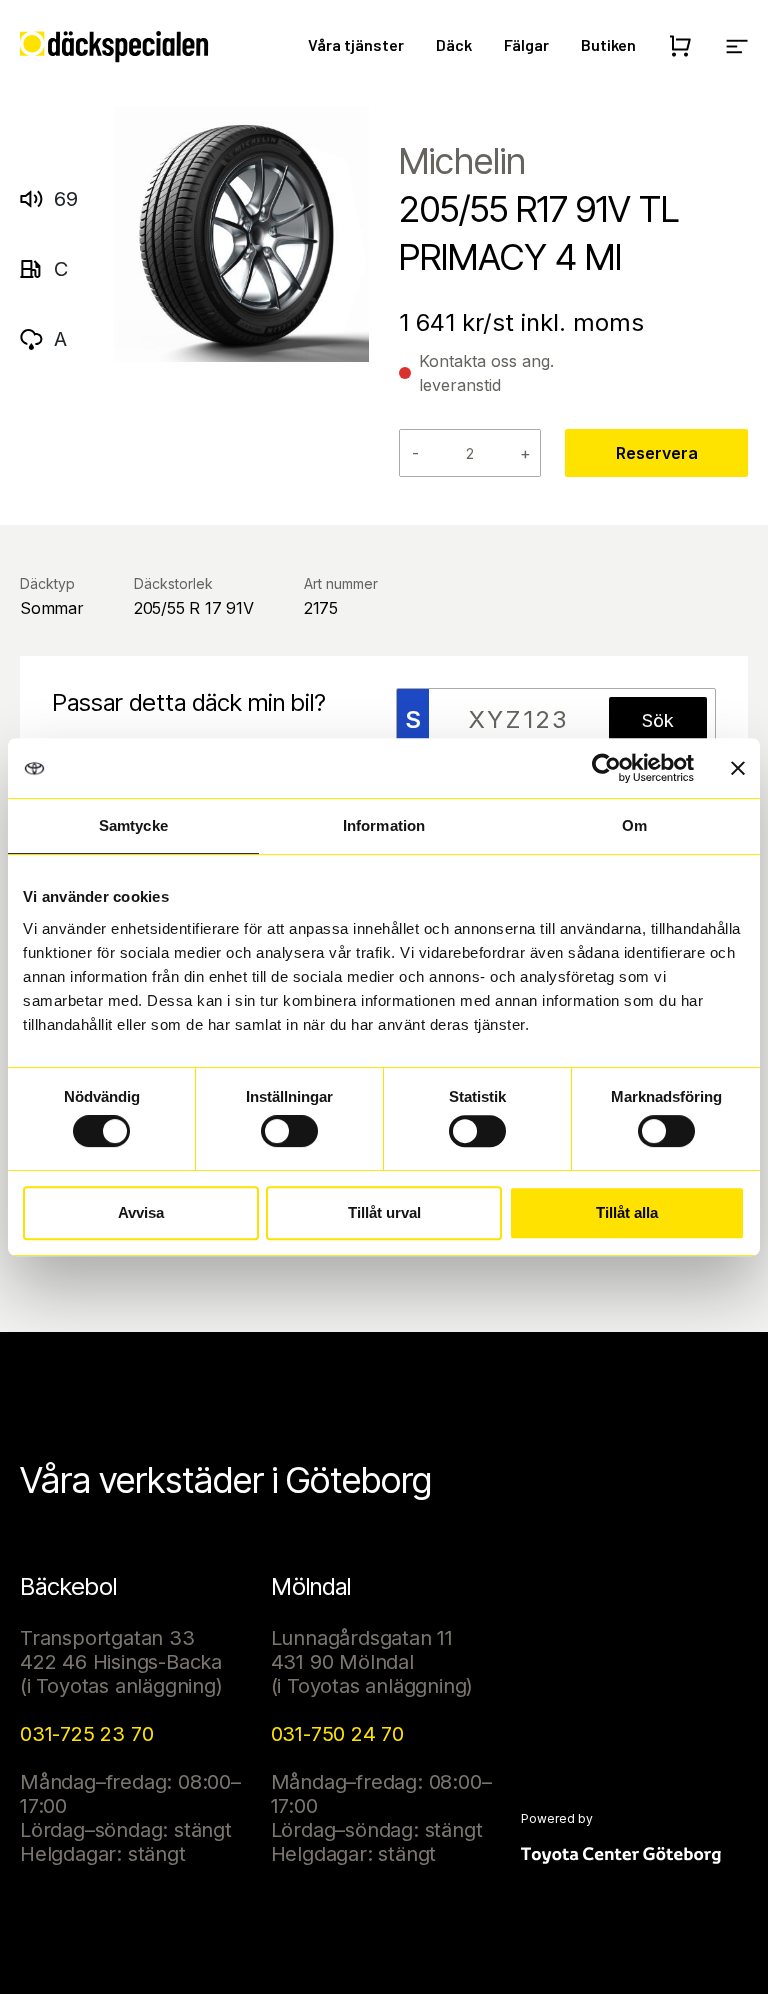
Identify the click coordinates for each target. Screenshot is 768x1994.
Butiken (608, 44)
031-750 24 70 (337, 1734)
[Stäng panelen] (738, 768)
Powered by (557, 1819)
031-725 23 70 (86, 1734)
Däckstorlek (173, 583)
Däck (454, 44)
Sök (658, 720)
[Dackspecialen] (114, 47)
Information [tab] (384, 825)
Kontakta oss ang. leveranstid (486, 373)
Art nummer (341, 583)
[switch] (289, 1131)
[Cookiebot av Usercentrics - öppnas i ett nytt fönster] (606, 768)
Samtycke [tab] (133, 825)
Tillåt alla (627, 1212)
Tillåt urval (384, 1212)
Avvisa (141, 1212)
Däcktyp (47, 583)
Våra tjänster (356, 44)
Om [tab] (634, 825)
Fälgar (526, 44)
